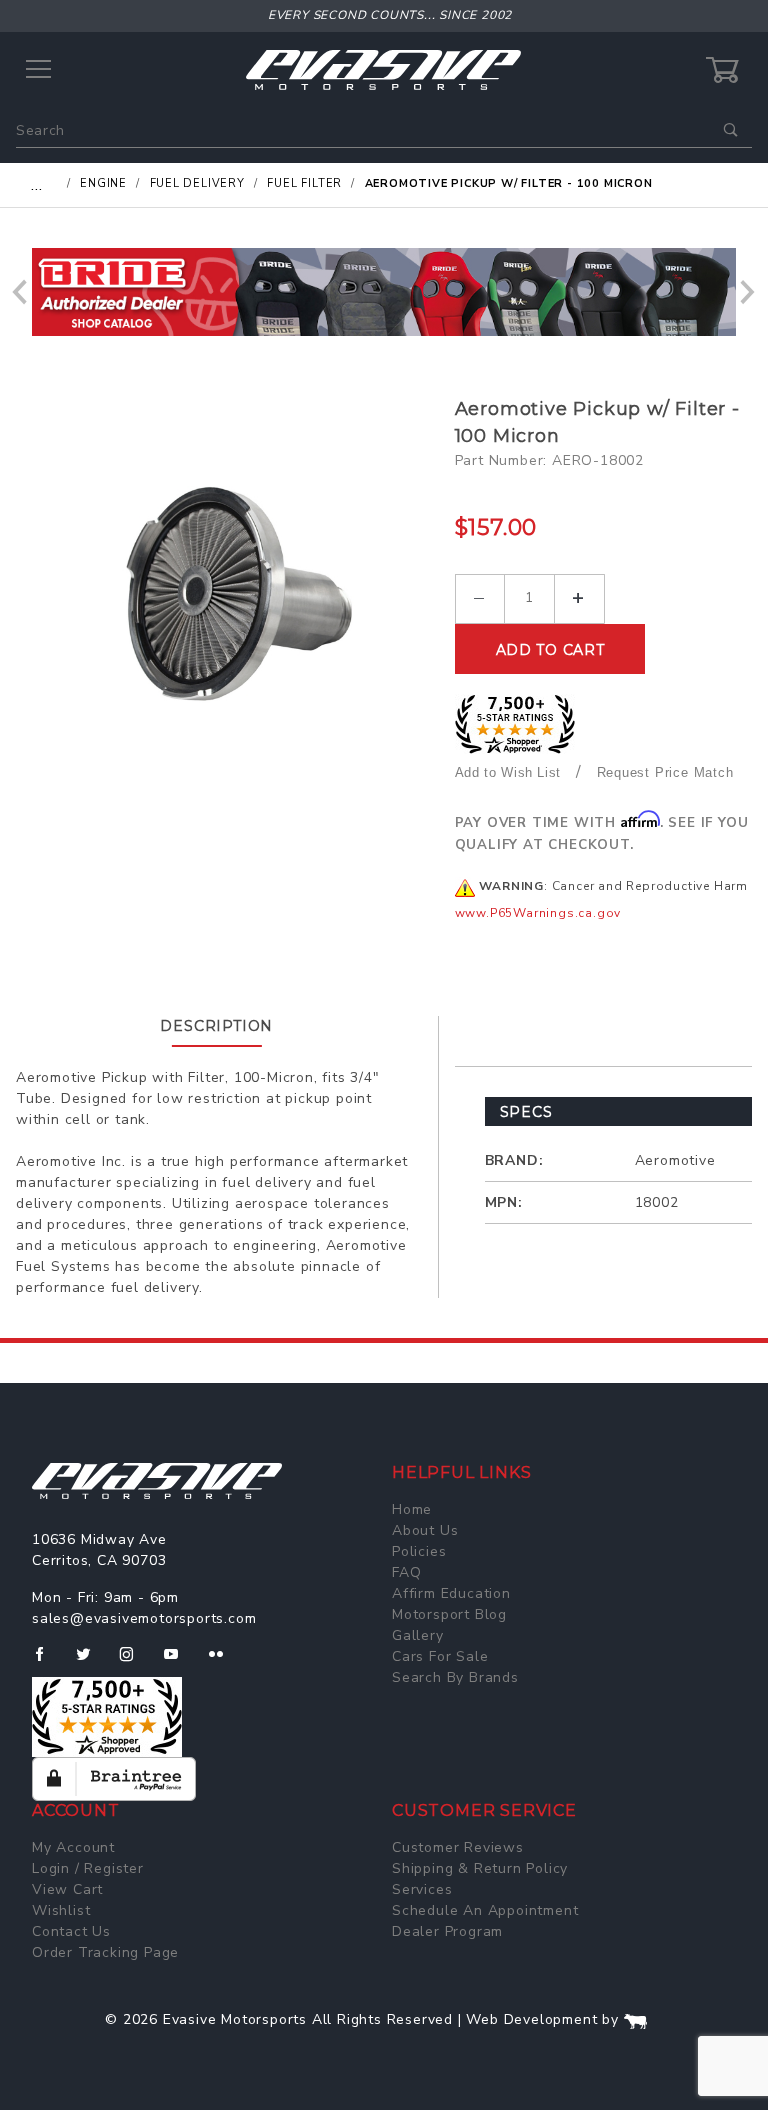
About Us (425, 1530)
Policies (419, 1551)
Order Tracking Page (105, 1952)
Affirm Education (451, 1593)
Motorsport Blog (449, 1614)
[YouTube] (180, 1662)
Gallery (418, 1635)
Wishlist (61, 1910)
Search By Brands (455, 1677)
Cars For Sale (440, 1656)
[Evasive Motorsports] (383, 69)
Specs (526, 1112)
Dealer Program (447, 1931)
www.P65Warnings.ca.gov (538, 913)
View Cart (67, 1889)
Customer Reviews (458, 1847)
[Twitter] (91, 1662)
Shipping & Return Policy (480, 1868)
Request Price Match (665, 772)
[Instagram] (135, 1662)
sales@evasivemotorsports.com (144, 1618)
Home (412, 1509)
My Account (73, 1847)
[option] (384, 292)
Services (422, 1889)
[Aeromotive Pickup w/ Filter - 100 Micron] (228, 596)
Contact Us (71, 1931)
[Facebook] (47, 1662)
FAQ (406, 1572)
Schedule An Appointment (485, 1910)
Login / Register (88, 1868)
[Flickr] (224, 1662)
